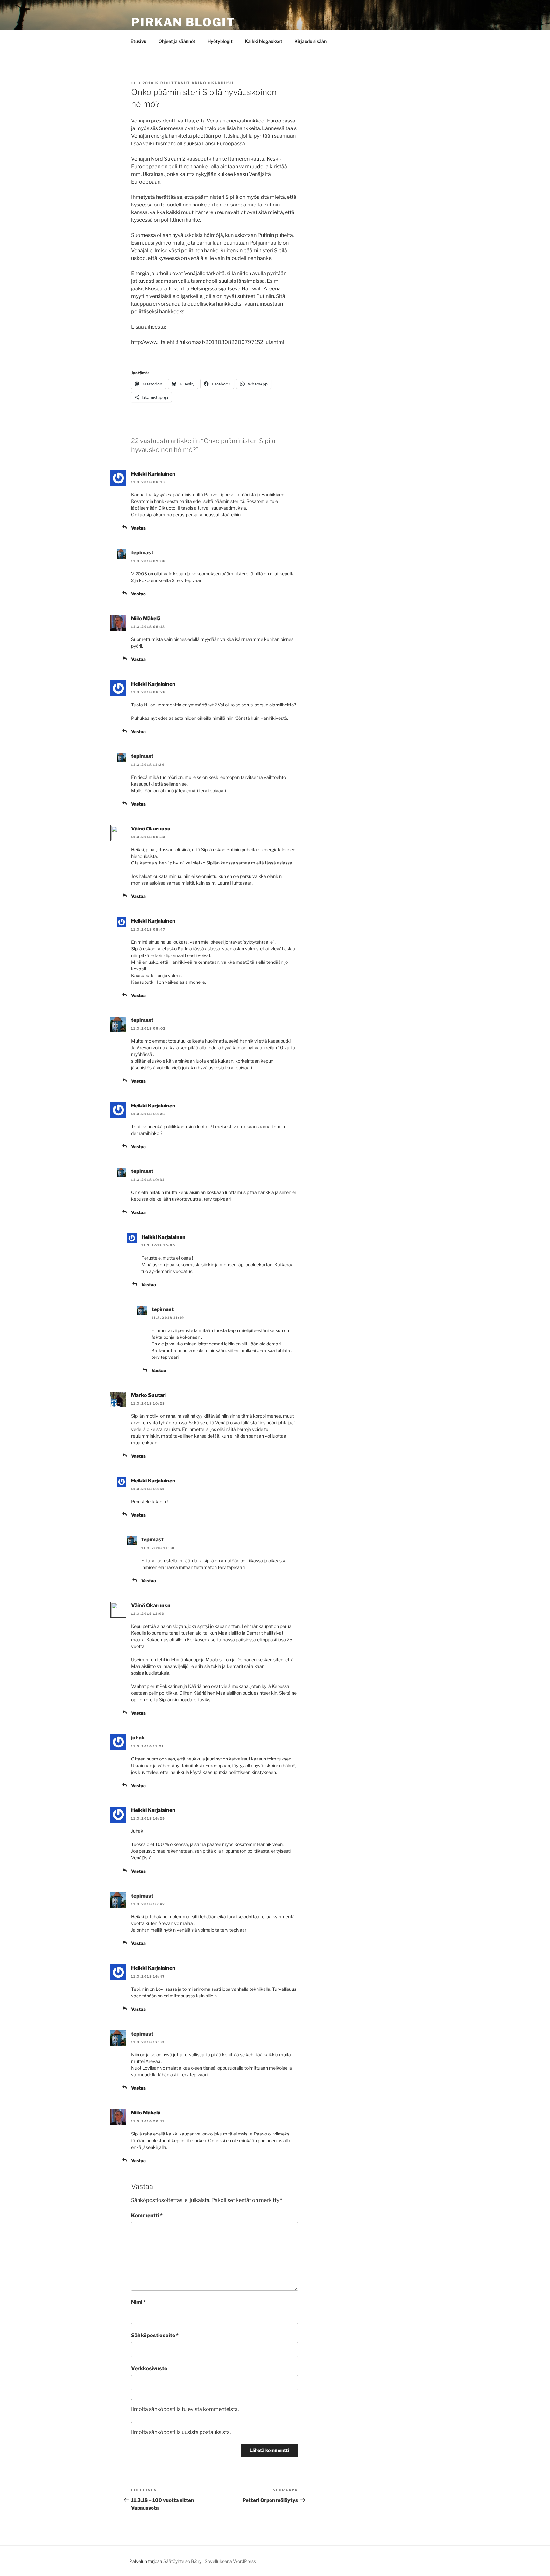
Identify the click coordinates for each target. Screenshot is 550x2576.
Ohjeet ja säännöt (177, 41)
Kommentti (147, 2215)
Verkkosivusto (149, 2368)
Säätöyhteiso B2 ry (182, 2561)
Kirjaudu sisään (310, 41)
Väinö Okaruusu (213, 83)
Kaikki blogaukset (264, 41)
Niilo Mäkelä (146, 618)
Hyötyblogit (220, 41)
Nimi (138, 2302)
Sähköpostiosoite (155, 2335)
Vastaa (138, 528)
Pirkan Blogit (183, 22)
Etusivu (138, 41)
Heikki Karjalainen (153, 474)
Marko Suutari (149, 1395)
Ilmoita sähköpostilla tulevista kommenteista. (185, 2409)
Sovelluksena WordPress (230, 2561)
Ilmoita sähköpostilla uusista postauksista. (181, 2432)
